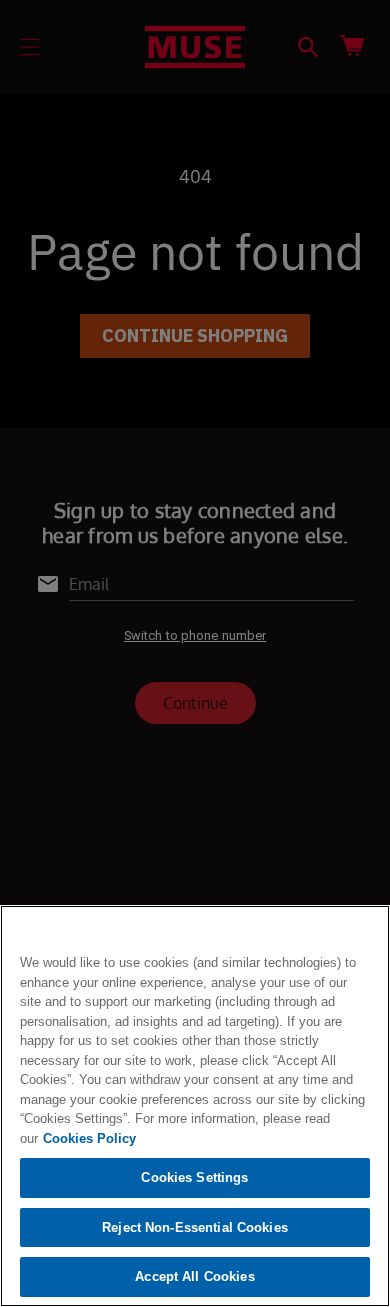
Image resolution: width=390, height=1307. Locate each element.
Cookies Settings (194, 1177)
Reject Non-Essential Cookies (195, 1227)
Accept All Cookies (194, 1276)
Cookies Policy (89, 1138)
